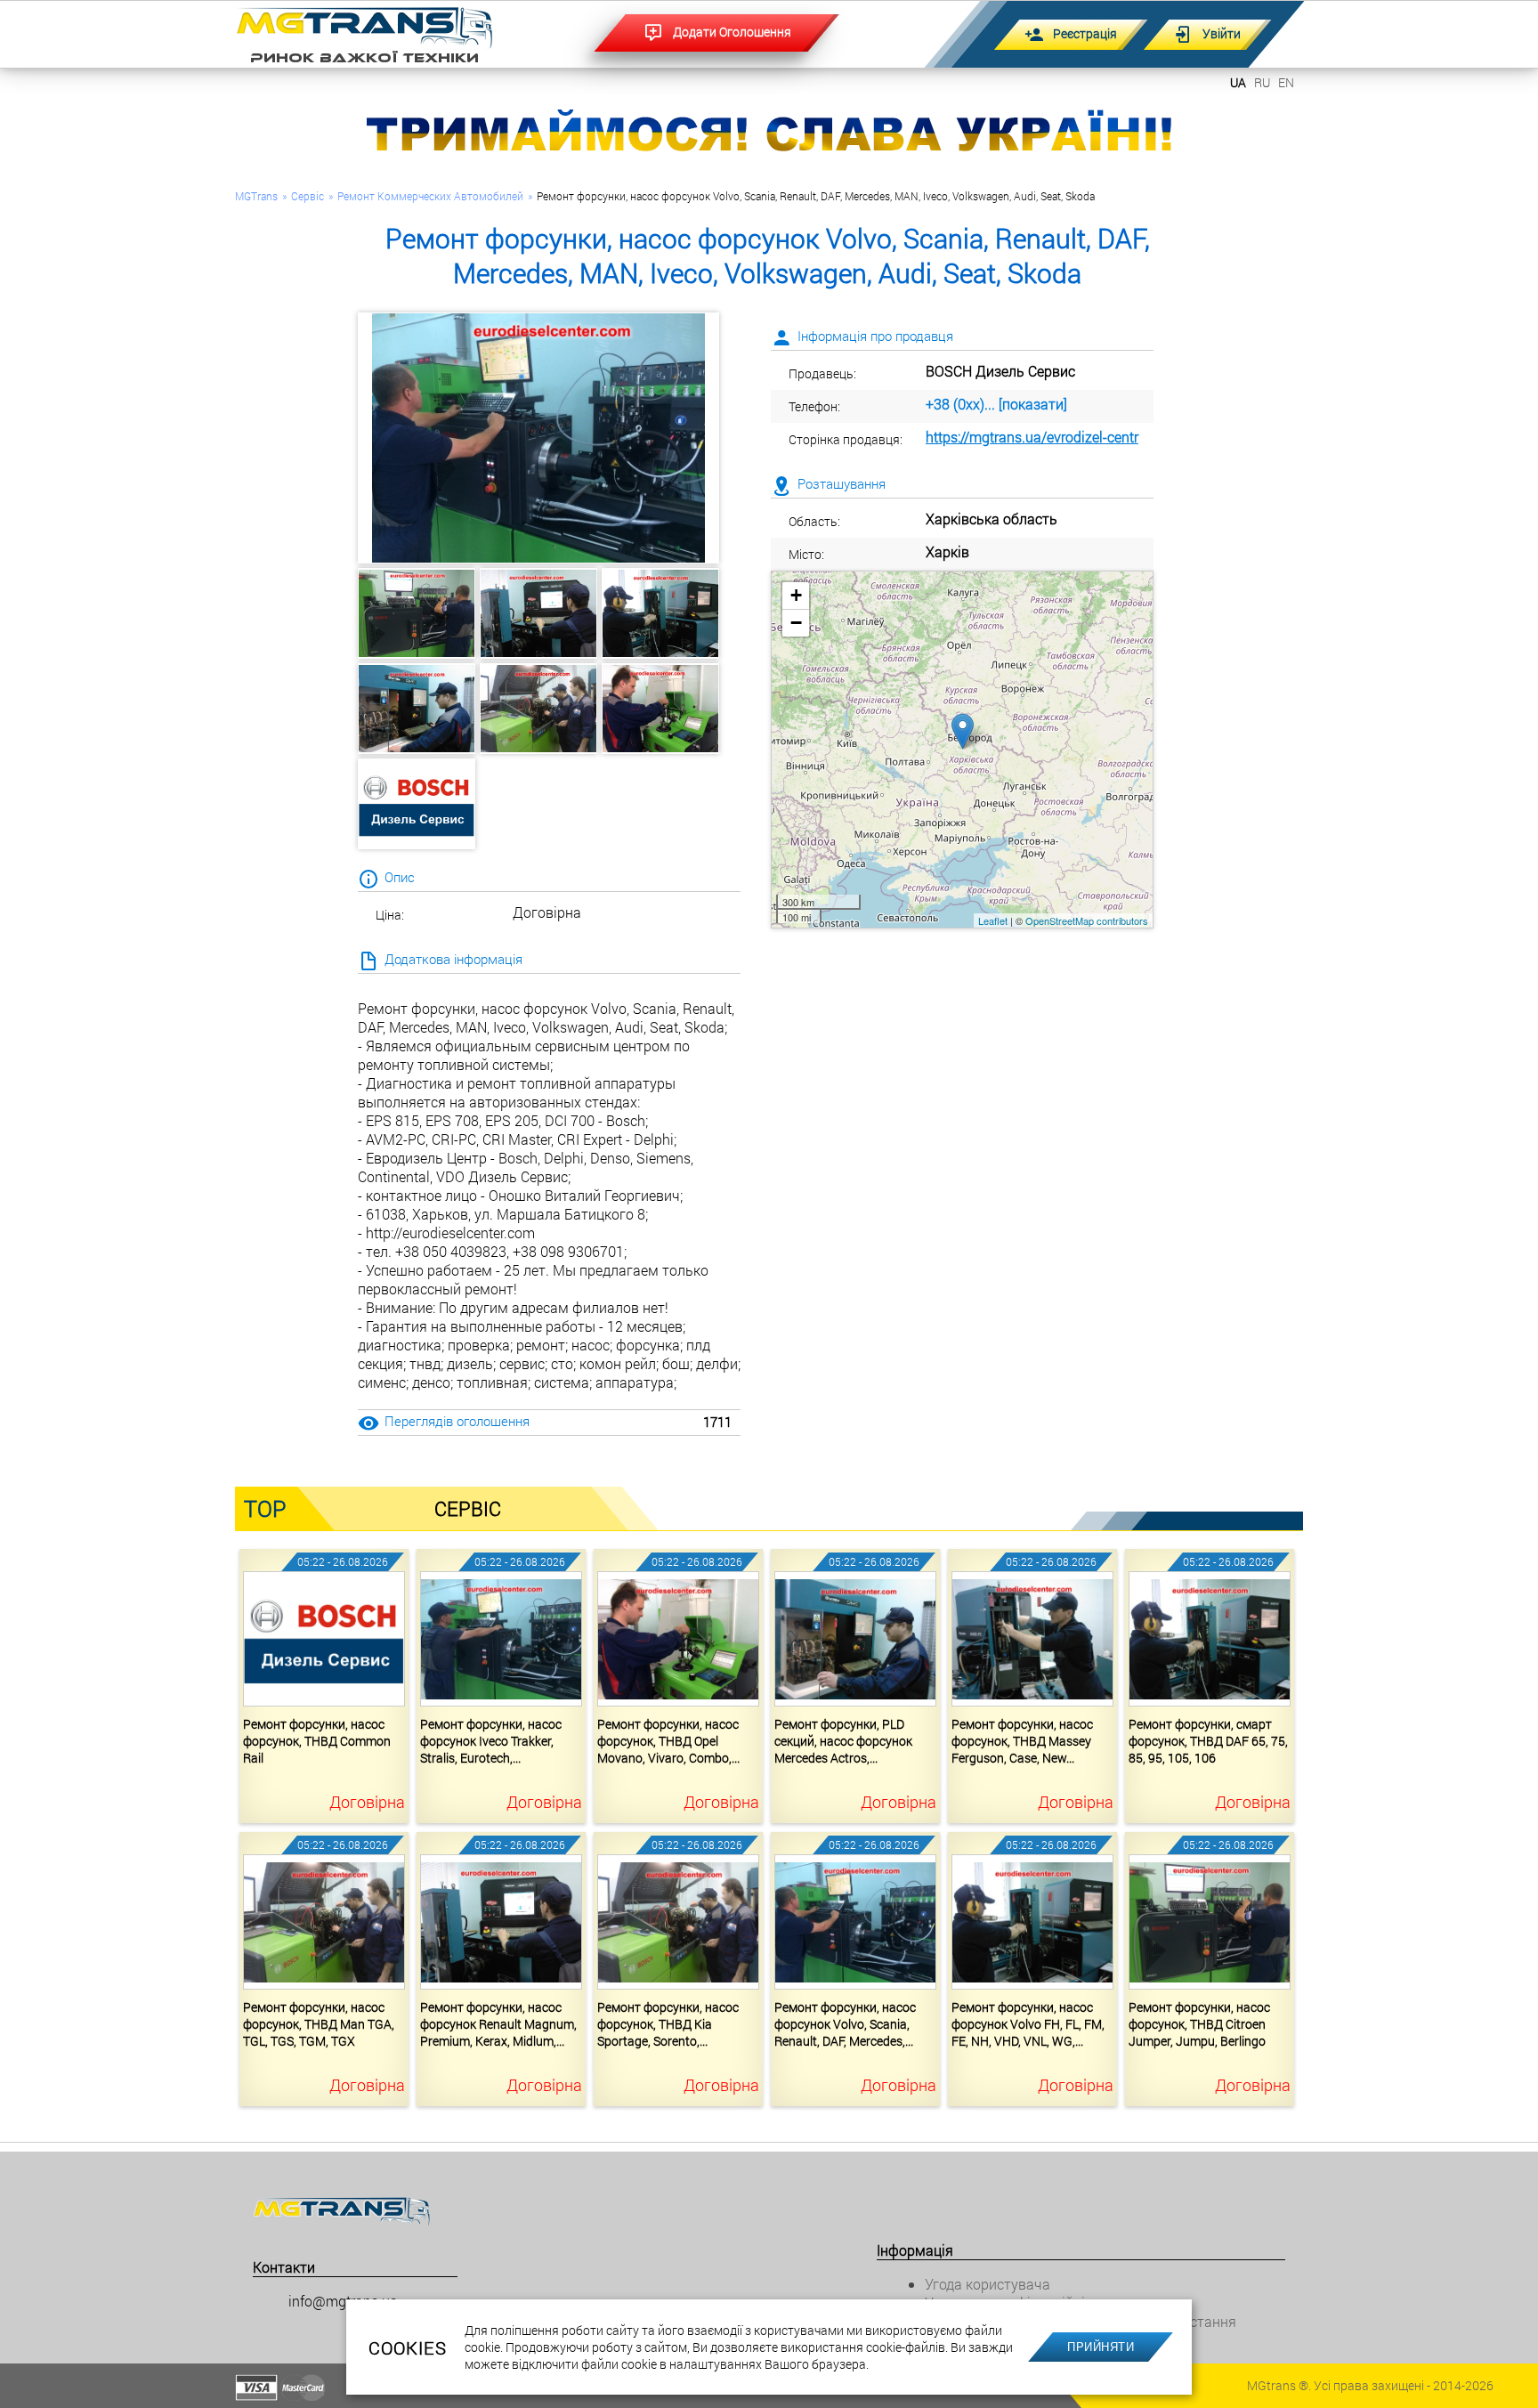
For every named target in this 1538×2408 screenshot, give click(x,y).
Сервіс (308, 196)
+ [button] (796, 595)
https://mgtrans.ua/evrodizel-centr (1032, 437)
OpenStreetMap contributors (1087, 920)
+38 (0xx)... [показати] (996, 404)
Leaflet (993, 920)
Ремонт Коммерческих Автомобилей (430, 196)
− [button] (796, 623)
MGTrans (256, 196)
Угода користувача (988, 2284)
